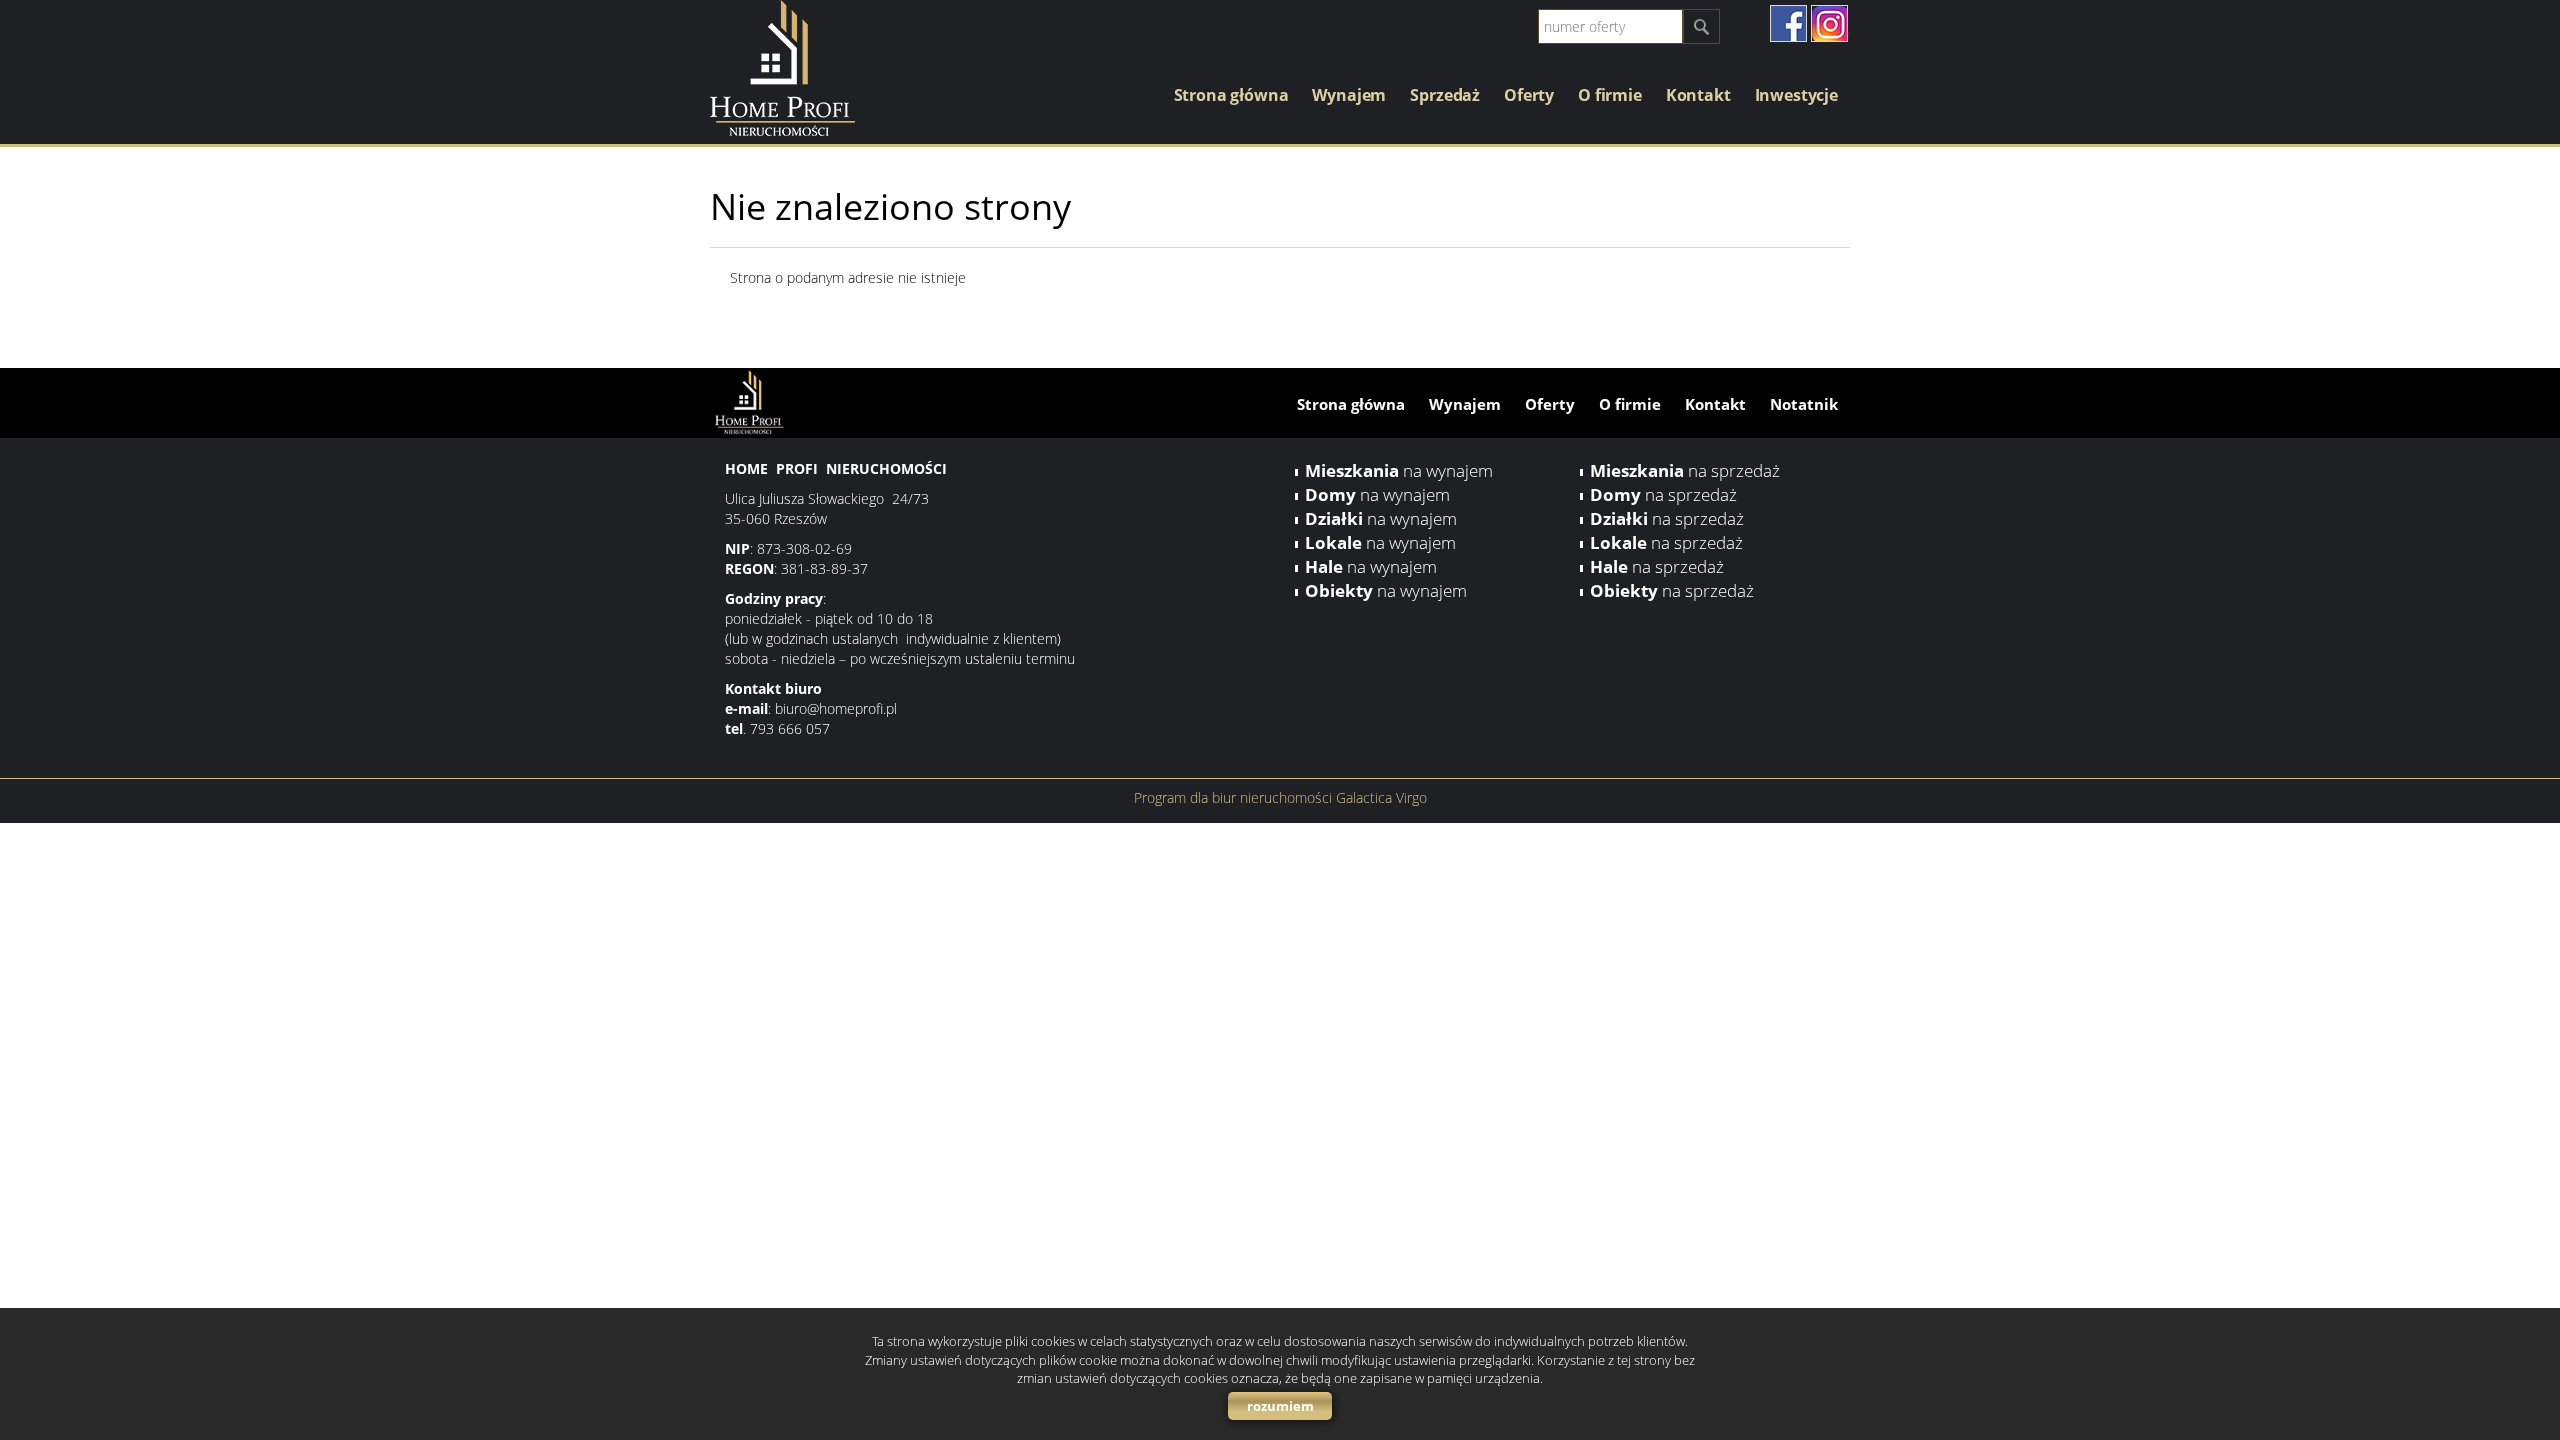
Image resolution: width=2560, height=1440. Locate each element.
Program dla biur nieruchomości (1235, 797)
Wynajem (1349, 95)
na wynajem (1399, 470)
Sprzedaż (1445, 95)
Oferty (1529, 95)
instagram (1829, 23)
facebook (1788, 23)
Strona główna (1231, 95)
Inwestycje (1796, 95)
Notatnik (1804, 404)
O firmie (1610, 95)
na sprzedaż (1685, 470)
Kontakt (1698, 95)
